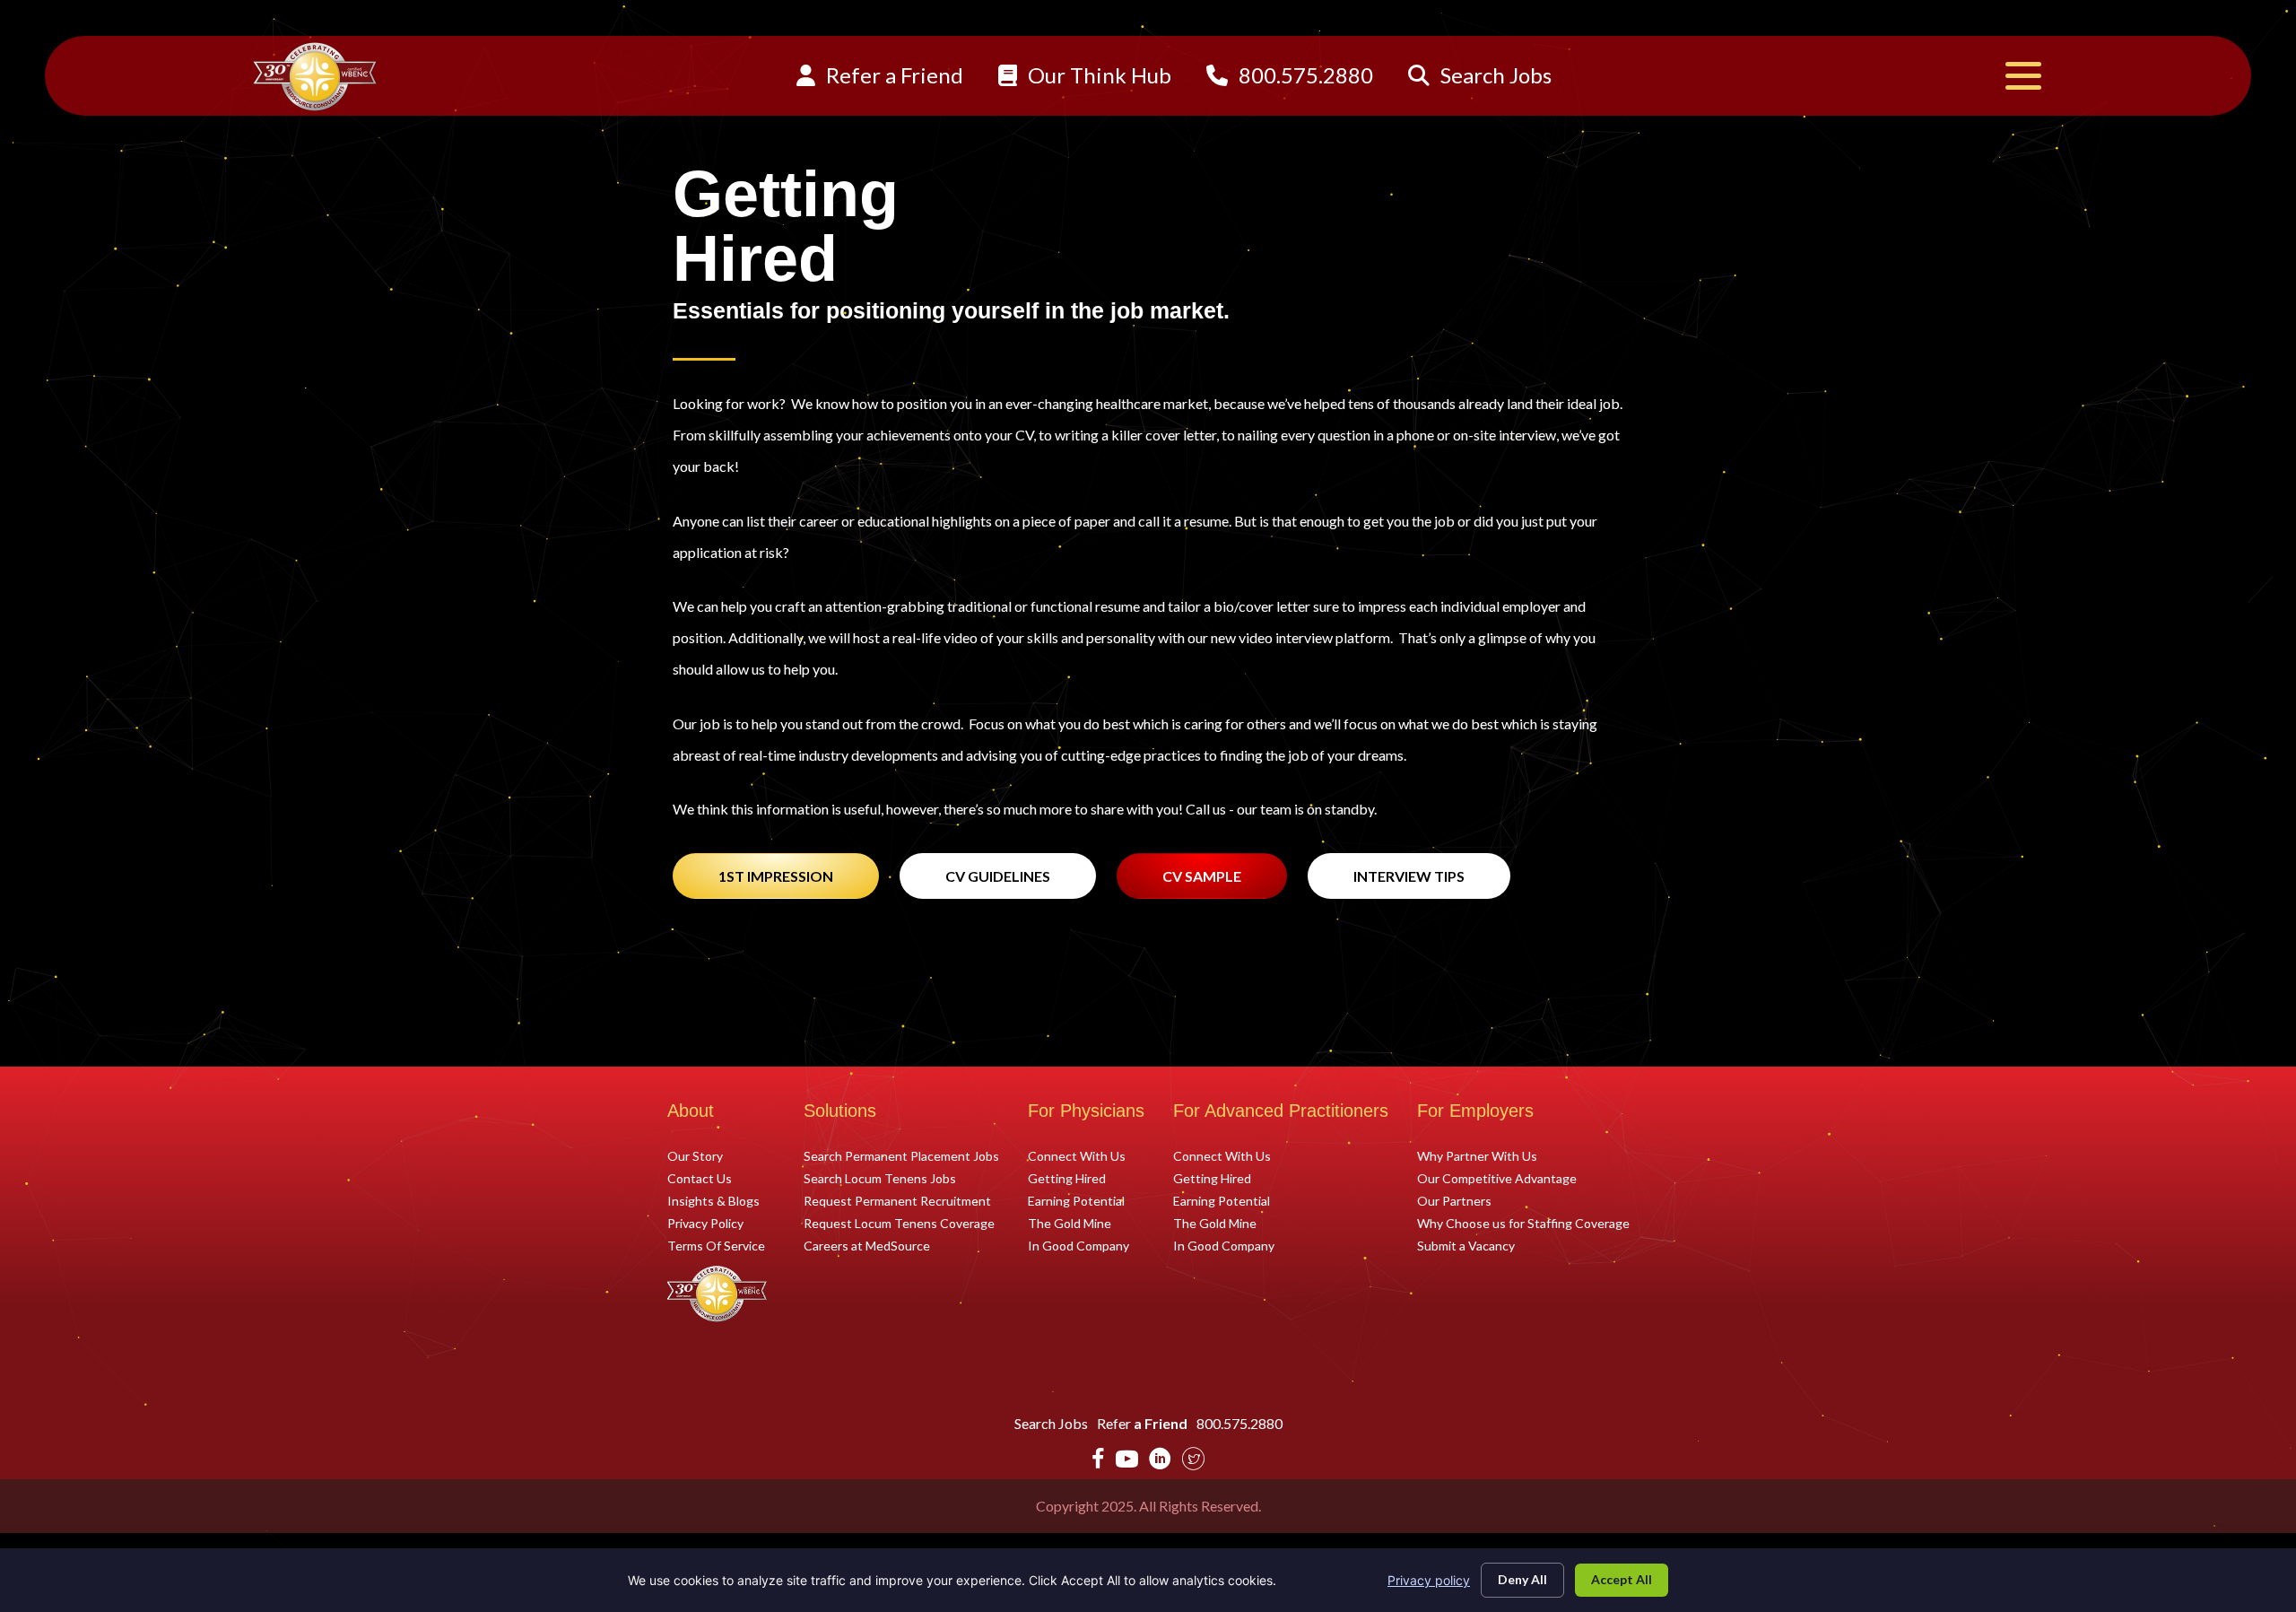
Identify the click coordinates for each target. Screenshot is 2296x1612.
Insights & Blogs (713, 1200)
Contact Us (700, 1178)
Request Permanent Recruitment (897, 1200)
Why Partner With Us (1477, 1155)
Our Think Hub (1097, 75)
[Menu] (2023, 76)
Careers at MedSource (867, 1245)
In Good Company (1078, 1245)
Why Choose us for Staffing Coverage (1523, 1223)
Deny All (1522, 1579)
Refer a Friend (892, 75)
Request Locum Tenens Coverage (899, 1223)
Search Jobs (1494, 75)
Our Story (695, 1155)
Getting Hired (1067, 1178)
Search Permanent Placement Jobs (901, 1155)
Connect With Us (1077, 1155)
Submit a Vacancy (1466, 1245)
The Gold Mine (1070, 1223)
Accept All (1622, 1579)
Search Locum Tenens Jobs (880, 1178)
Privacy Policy (705, 1223)
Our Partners (1454, 1200)
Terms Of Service (716, 1245)
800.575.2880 (1304, 75)
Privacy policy (1429, 1580)
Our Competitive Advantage (1497, 1178)
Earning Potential (1076, 1200)
